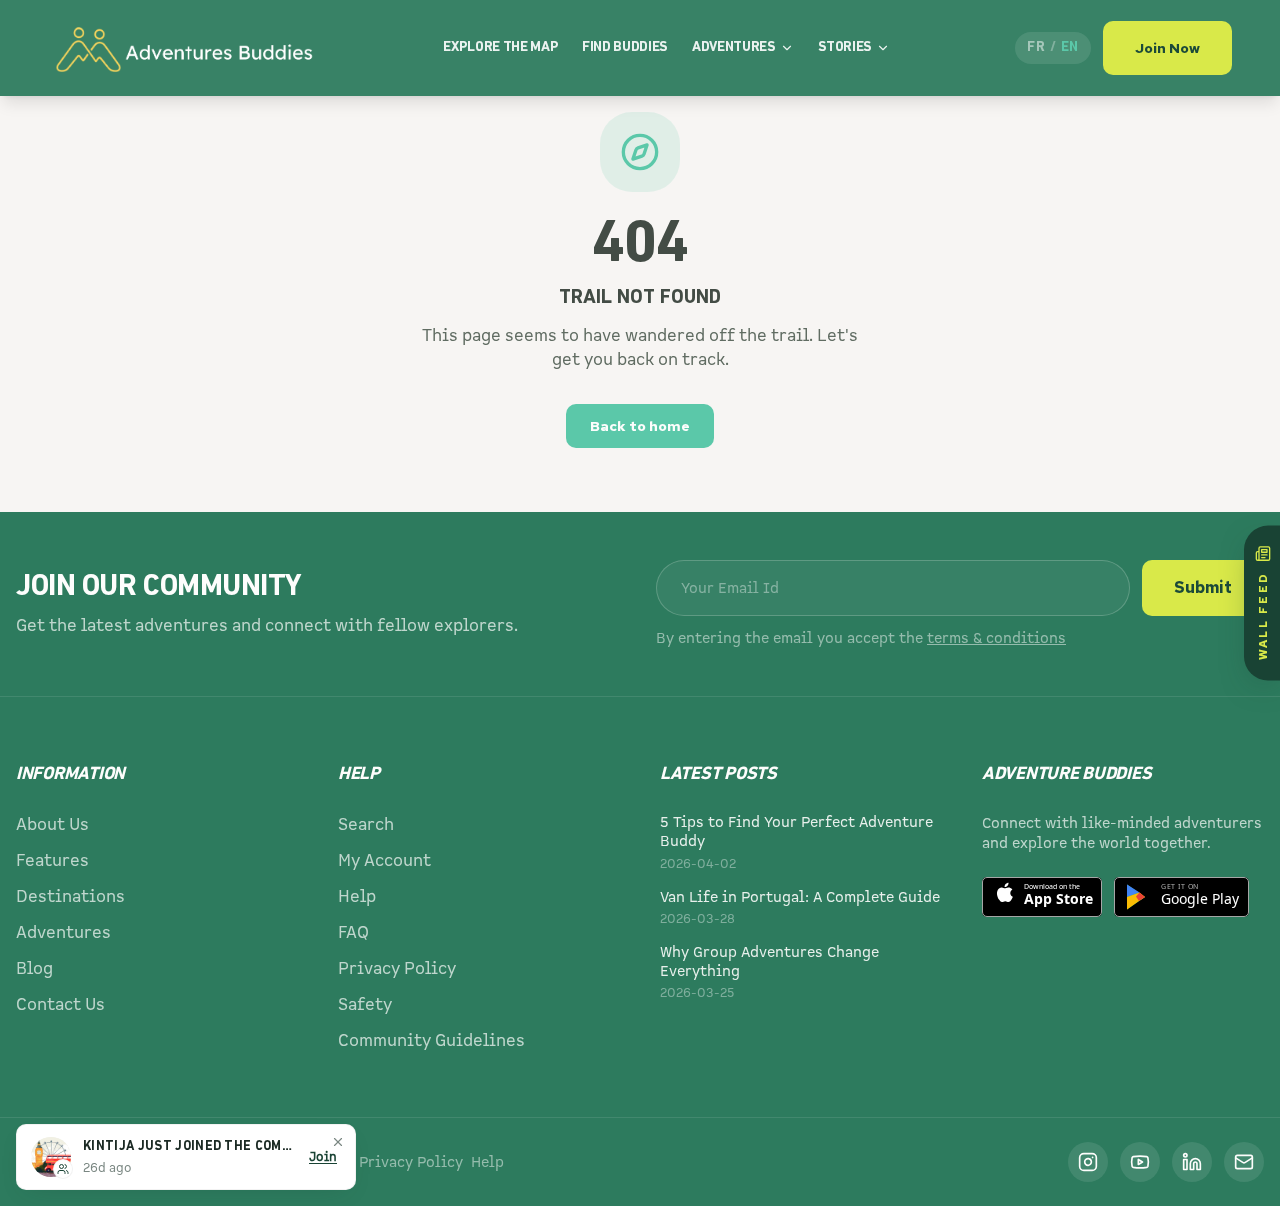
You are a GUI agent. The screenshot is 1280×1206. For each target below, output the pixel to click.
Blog (34, 968)
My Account (384, 860)
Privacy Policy (397, 968)
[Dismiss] (338, 1142)
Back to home (640, 426)
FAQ (353, 932)
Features (52, 860)
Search (366, 824)
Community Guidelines (431, 1040)
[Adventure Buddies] (183, 48)
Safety (365, 1004)
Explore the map (500, 47)
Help (357, 896)
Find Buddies (625, 47)
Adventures (734, 47)
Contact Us (60, 1004)
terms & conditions (996, 638)
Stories (845, 47)
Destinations (70, 896)
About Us (52, 824)
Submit (1203, 587)
